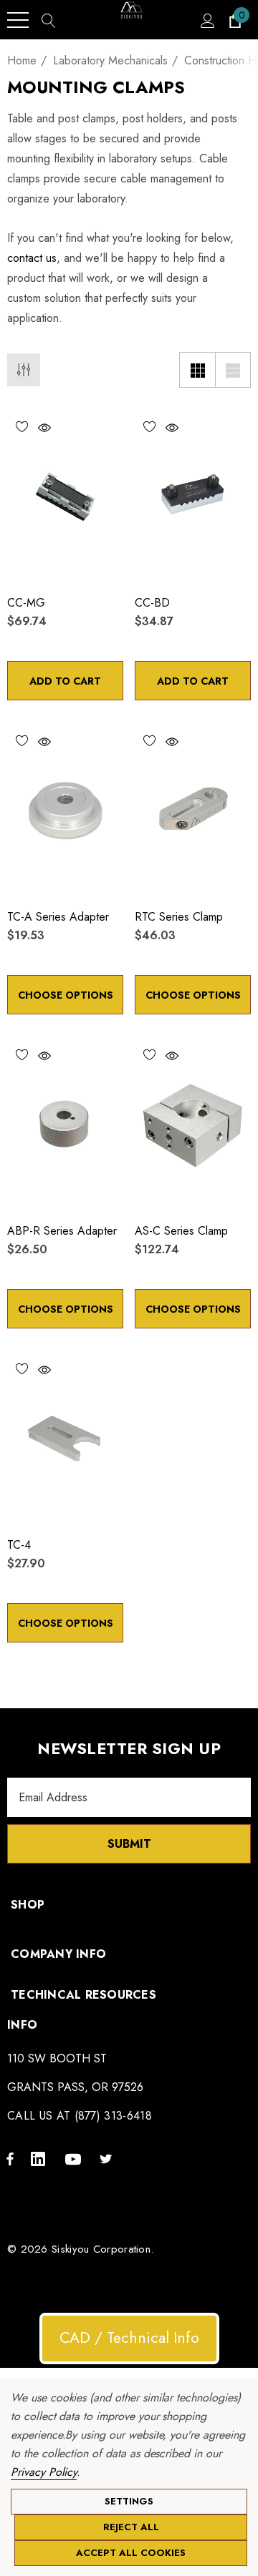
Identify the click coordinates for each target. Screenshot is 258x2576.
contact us (32, 258)
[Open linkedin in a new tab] (41, 2158)
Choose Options (66, 995)
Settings (129, 2501)
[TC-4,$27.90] (65, 1438)
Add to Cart (65, 681)
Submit (129, 1844)
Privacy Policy (44, 2472)
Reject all (131, 2527)
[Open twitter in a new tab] (108, 2158)
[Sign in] (207, 20)
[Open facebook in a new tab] (10, 2158)
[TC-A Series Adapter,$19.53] (65, 810)
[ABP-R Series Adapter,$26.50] (65, 1124)
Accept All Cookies (131, 2553)
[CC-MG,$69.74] (65, 496)
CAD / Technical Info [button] (129, 2338)
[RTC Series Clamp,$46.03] (193, 810)
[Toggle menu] (18, 20)
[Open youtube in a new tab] (75, 2158)
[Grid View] (197, 370)
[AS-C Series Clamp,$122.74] (193, 1124)
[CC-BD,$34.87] (193, 496)
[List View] (233, 370)
